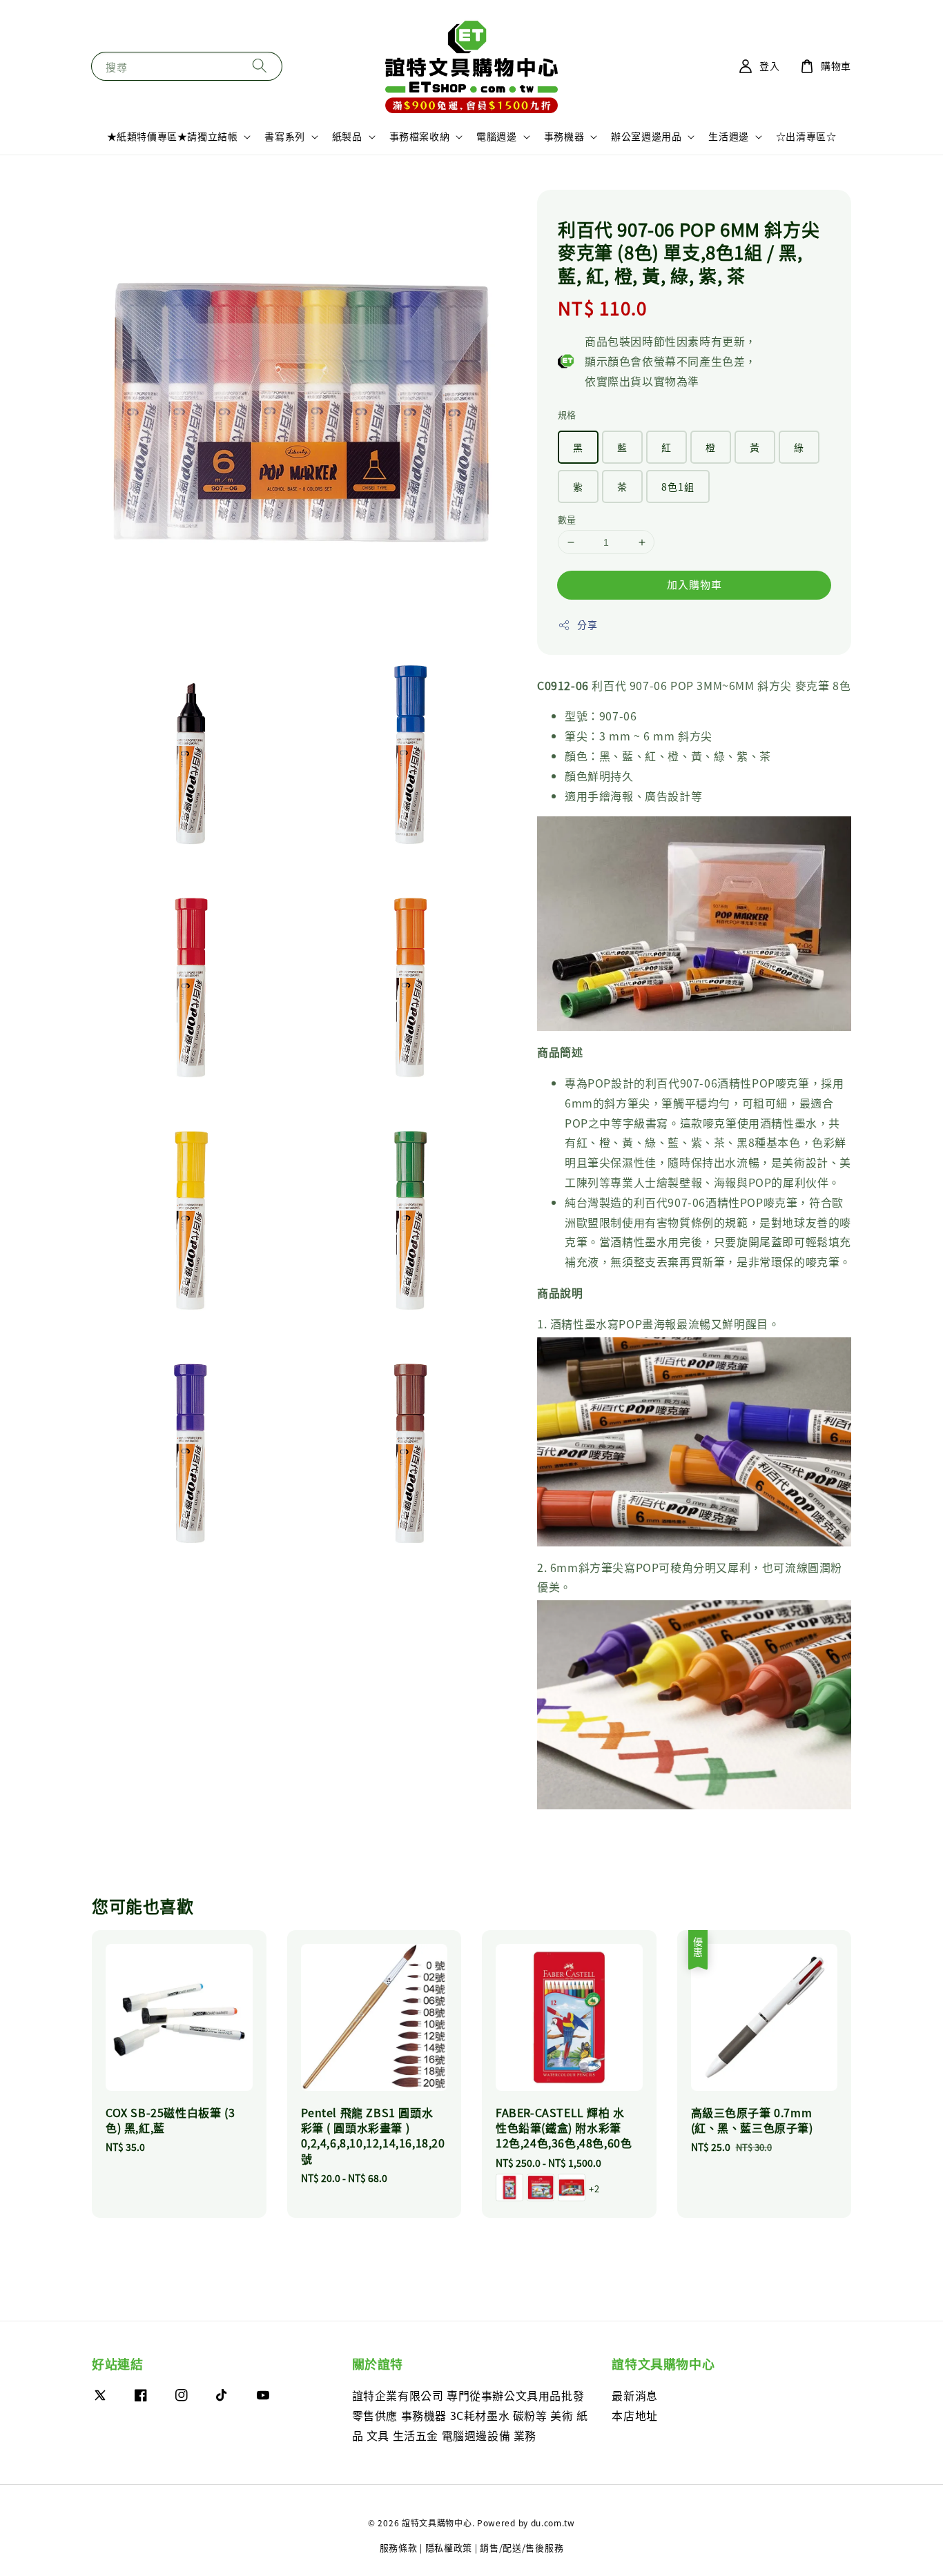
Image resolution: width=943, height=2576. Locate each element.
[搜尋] (260, 66)
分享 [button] (587, 625)
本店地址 (634, 2415)
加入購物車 (694, 584)
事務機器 (564, 136)
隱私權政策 (449, 2547)
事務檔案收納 (420, 136)
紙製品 (347, 136)
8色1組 (678, 486)
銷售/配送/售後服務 (522, 2547)
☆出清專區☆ (806, 136)
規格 (567, 414)
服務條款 (399, 2547)
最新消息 (634, 2396)
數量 (567, 519)
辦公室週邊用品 (646, 136)
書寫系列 (284, 136)
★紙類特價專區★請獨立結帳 (173, 136)
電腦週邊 (496, 136)
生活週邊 (728, 136)
